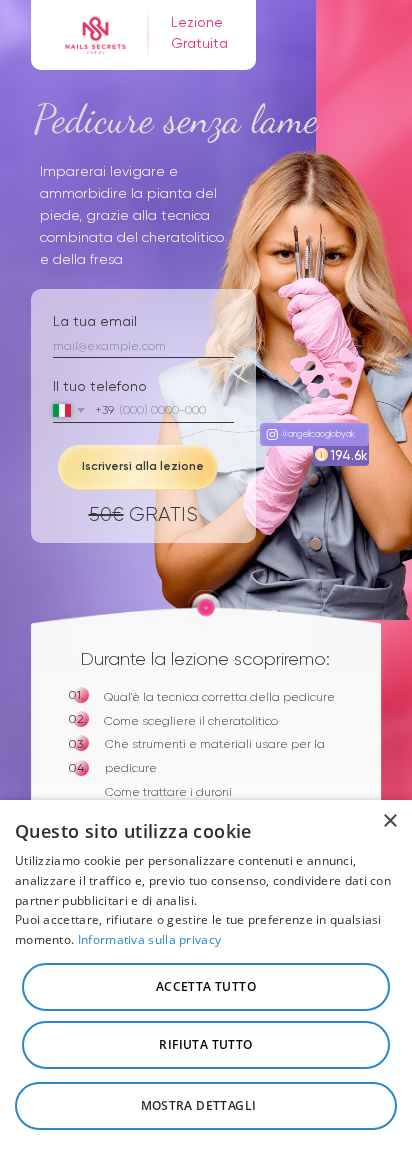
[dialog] (206, 976)
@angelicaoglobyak (318, 434)
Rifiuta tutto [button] (205, 1044)
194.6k (349, 455)
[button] (206, 1106)
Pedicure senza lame (162, 12)
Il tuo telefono (100, 386)
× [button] (389, 821)
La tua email (95, 321)
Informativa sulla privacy (150, 939)
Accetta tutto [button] (206, 986)
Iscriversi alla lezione (143, 466)
